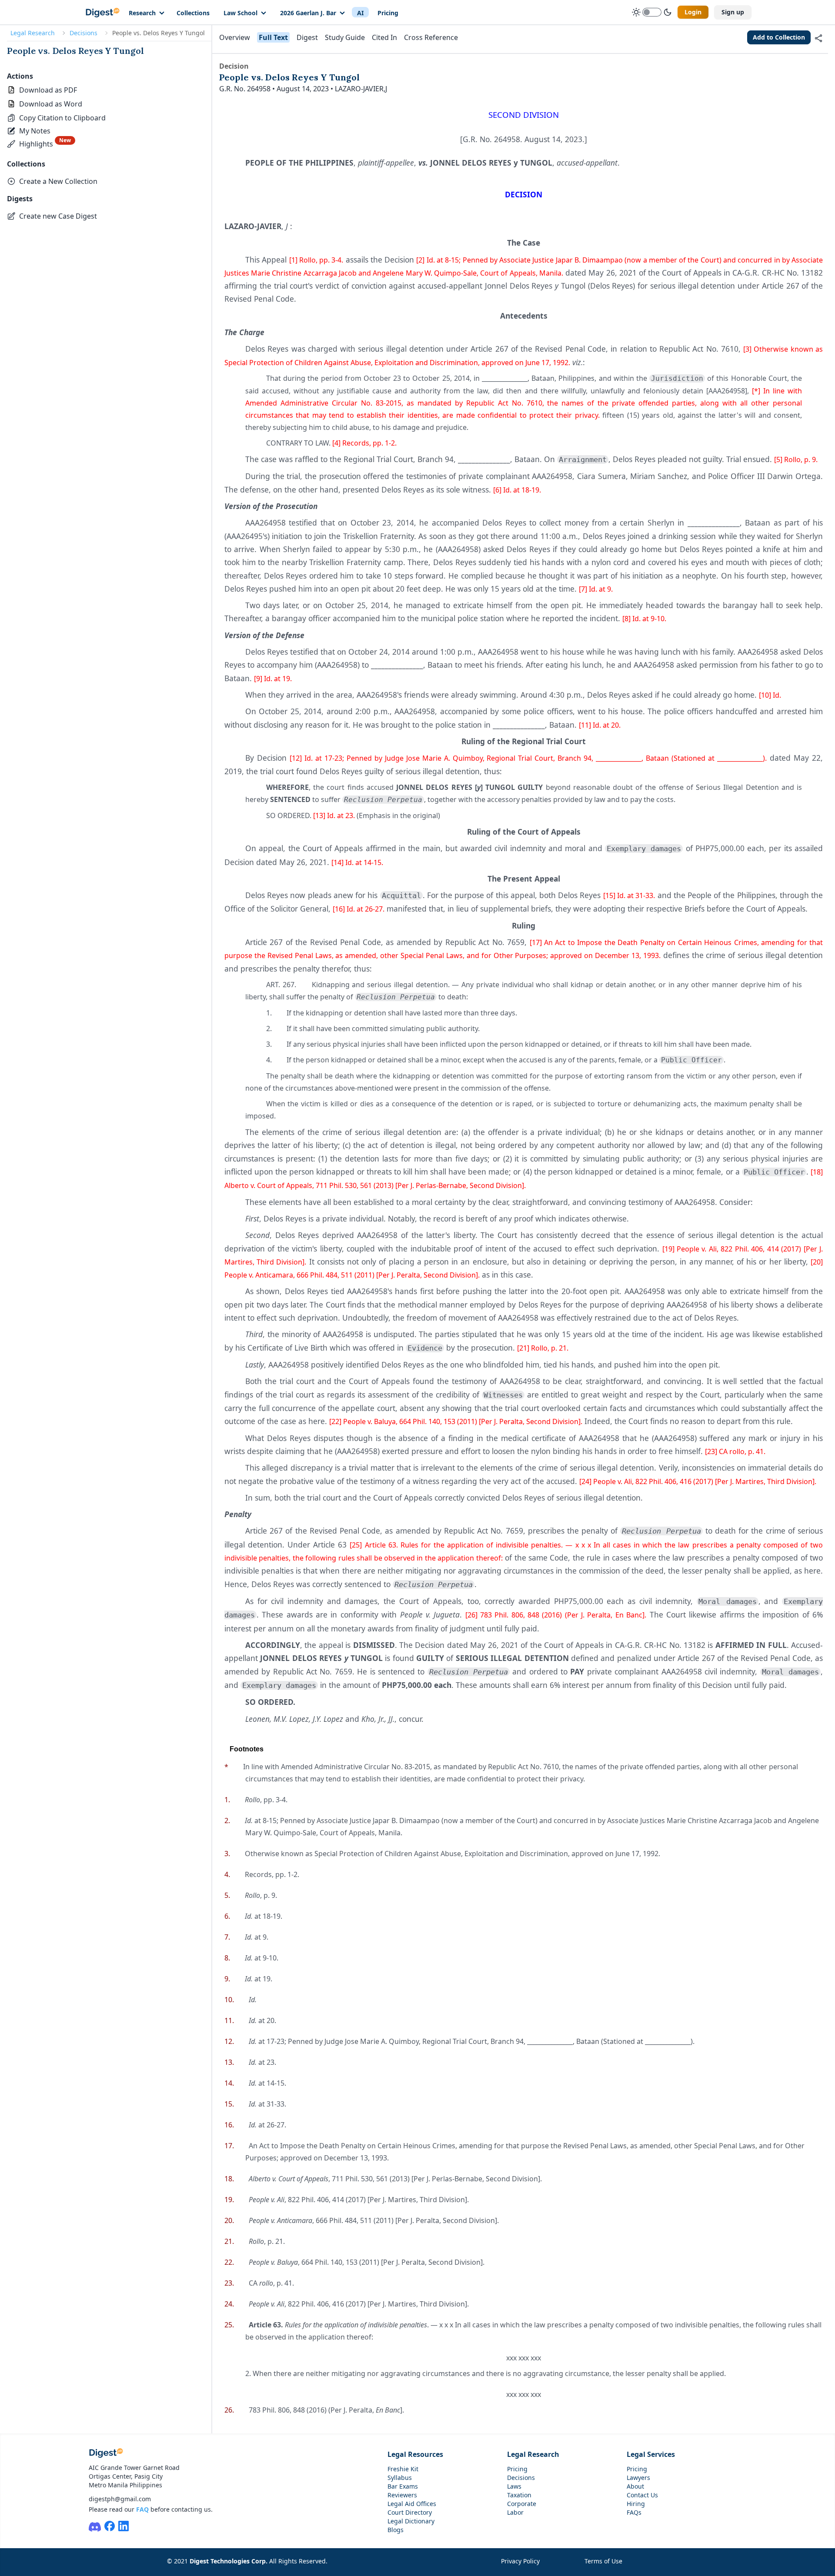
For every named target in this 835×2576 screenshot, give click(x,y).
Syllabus (400, 2478)
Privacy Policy (520, 2561)
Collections (193, 13)
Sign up (733, 12)
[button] (56, 118)
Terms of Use (603, 2561)
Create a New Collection (58, 181)
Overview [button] (235, 37)
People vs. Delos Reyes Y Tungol (75, 51)
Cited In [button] (384, 37)
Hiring (636, 2504)
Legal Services (651, 2454)
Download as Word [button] (51, 104)
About (635, 2486)
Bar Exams (403, 2486)
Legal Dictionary (411, 2521)
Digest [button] (307, 37)
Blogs (396, 2530)
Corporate (522, 2504)
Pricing (388, 13)
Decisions (83, 33)
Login (693, 12)
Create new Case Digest (58, 216)
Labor (515, 2512)
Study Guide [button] (345, 37)
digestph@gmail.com (120, 2499)
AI (360, 13)
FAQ (142, 2509)
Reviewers (402, 2495)
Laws (514, 2486)
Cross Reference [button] (431, 37)
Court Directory (410, 2512)
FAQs (634, 2512)
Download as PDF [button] (48, 90)
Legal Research (33, 33)
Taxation (519, 2495)
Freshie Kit (403, 2469)
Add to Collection (779, 37)
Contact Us (642, 2495)
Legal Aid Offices (412, 2504)
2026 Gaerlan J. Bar (308, 13)
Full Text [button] (273, 37)
